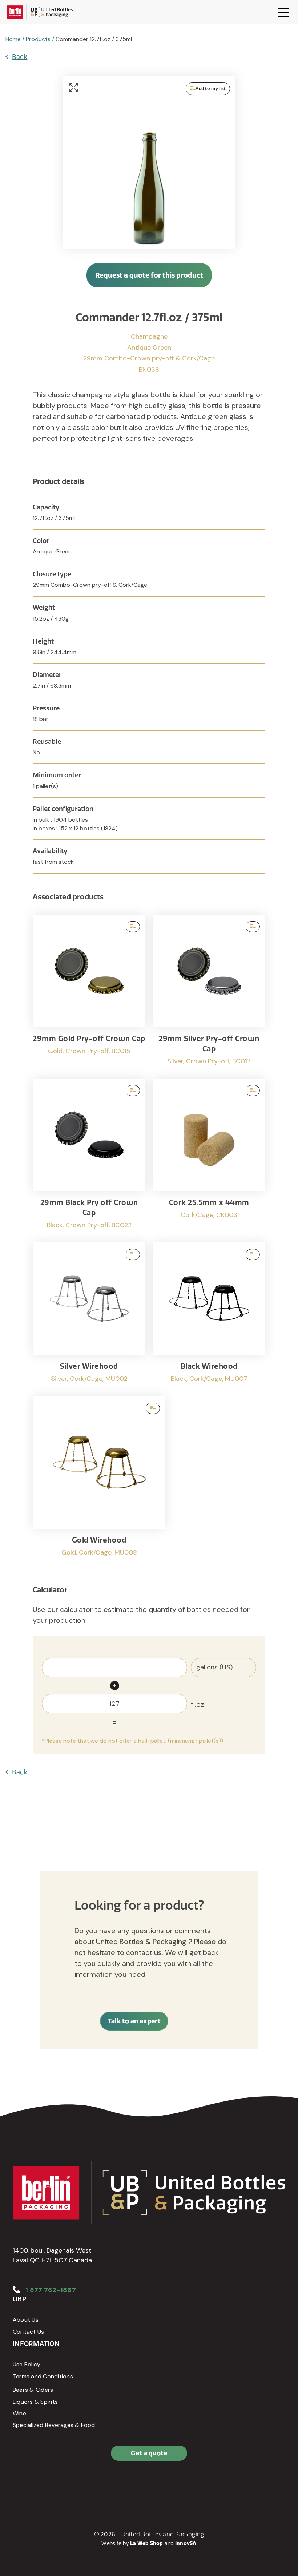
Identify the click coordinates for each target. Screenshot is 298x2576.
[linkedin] (36, 2484)
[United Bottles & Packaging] (40, 12)
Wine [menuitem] (19, 2413)
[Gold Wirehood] (99, 1479)
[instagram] (53, 2484)
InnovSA (186, 2543)
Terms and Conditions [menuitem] (43, 2376)
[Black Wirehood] (209, 1316)
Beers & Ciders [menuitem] (33, 2390)
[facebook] (20, 2484)
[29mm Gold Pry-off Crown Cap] (89, 993)
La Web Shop (147, 2543)
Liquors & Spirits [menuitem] (35, 2402)
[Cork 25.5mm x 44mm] (209, 1157)
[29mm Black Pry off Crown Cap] (89, 1157)
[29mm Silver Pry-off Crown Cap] (209, 993)
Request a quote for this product (149, 275)
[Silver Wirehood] (89, 1316)
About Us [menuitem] (26, 2320)
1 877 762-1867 (51, 2290)
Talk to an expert (134, 2021)
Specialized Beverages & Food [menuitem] (54, 2425)
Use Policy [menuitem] (27, 2364)
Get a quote (149, 2453)
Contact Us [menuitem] (28, 2332)
